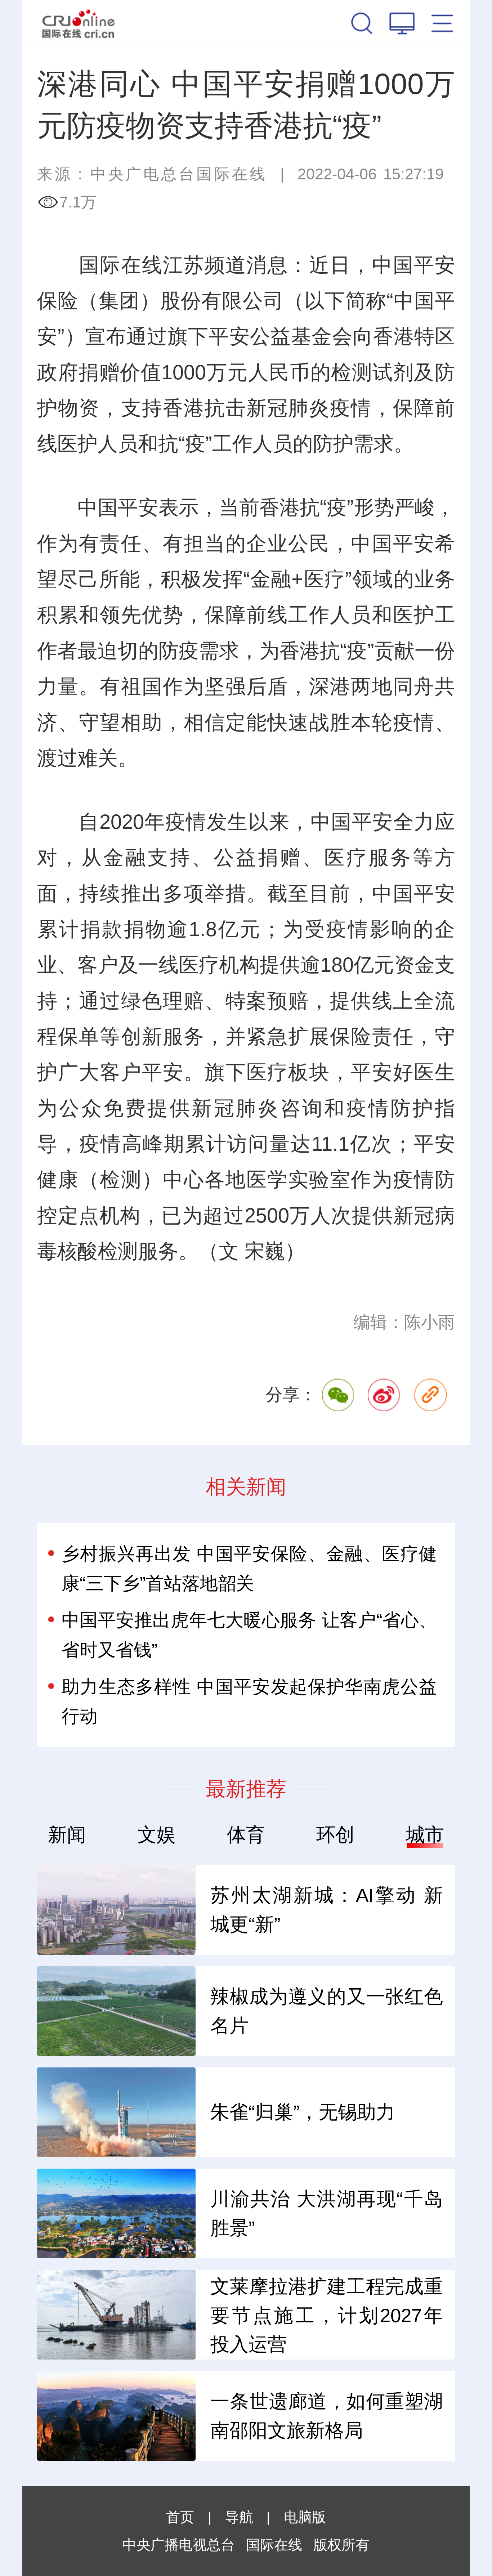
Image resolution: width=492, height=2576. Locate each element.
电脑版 (305, 2517)
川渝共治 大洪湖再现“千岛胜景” (327, 2213)
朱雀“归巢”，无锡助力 (303, 2112)
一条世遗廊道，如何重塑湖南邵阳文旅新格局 (327, 2416)
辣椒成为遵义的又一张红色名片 (327, 2011)
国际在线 (79, 22)
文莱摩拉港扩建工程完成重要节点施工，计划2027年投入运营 (327, 2315)
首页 (180, 2517)
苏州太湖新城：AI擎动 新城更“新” (327, 1910)
